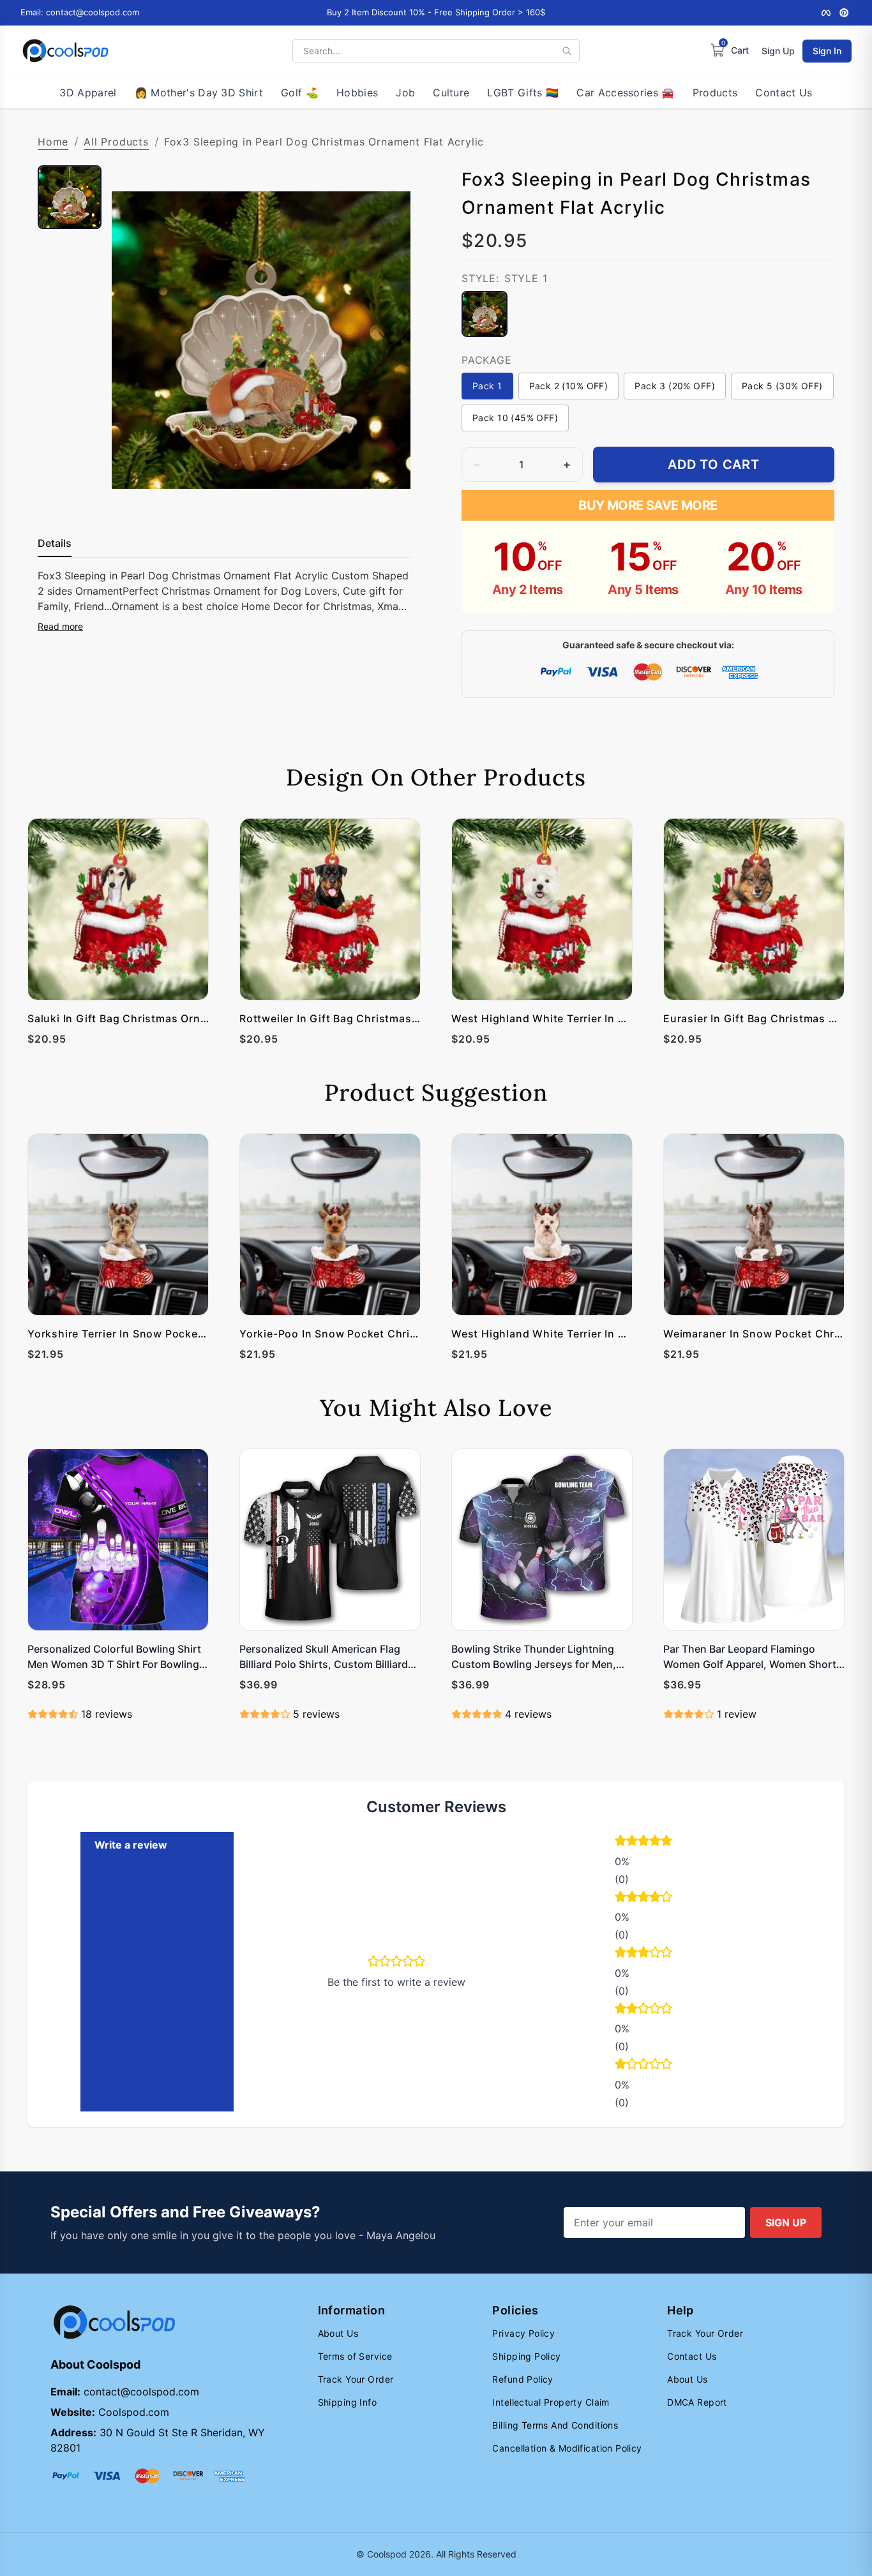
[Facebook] (826, 13)
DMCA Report (697, 2402)
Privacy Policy (523, 2333)
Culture (451, 93)
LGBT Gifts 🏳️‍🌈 (523, 93)
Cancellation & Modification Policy (567, 2448)
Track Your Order (356, 2379)
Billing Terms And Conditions (555, 2425)
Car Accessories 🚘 (625, 93)
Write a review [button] (131, 1845)
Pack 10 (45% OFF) (515, 418)
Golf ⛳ (300, 93)
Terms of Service (355, 2356)
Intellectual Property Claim (551, 2402)
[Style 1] (485, 314)
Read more (60, 626)
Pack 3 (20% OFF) (675, 386)
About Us (338, 2333)
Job (405, 93)
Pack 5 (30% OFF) (782, 386)
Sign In (827, 51)
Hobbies (357, 93)
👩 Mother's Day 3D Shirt (199, 93)
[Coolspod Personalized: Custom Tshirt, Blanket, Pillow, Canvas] (65, 51)
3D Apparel (88, 93)
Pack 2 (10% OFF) (569, 386)
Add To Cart (714, 465)
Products (715, 93)
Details (55, 543)
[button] (675, 1842)
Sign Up (778, 51)
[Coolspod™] (114, 2322)
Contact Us (784, 93)
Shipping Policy (526, 2356)
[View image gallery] (387, 492)
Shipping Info (347, 2402)
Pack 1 (487, 386)
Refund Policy (522, 2379)
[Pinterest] (844, 13)
